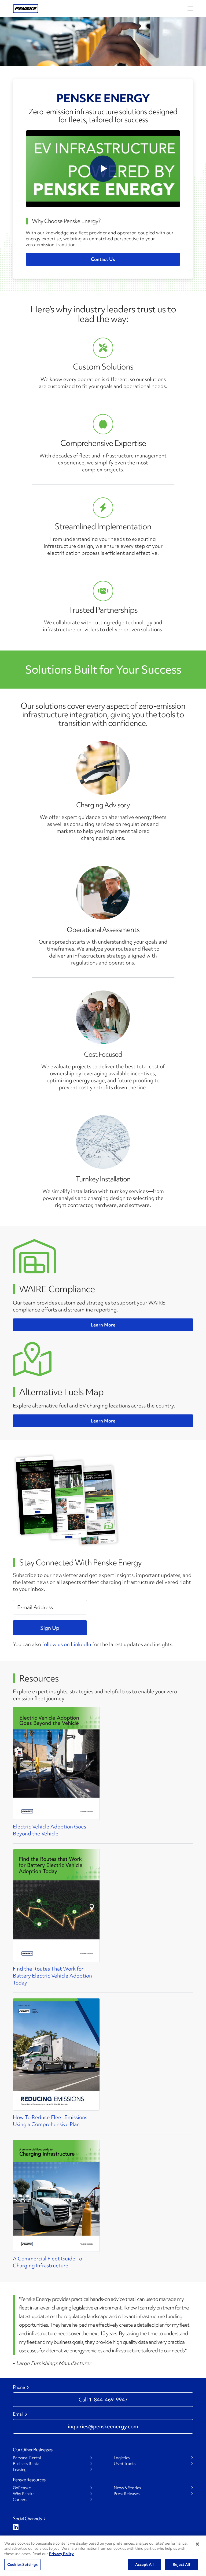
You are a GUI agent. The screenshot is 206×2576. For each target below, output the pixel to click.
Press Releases (127, 2494)
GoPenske (22, 2488)
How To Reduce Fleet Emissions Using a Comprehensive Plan (50, 2121)
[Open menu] (190, 8)
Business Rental (27, 2464)
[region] (103, 2556)
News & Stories (127, 2488)
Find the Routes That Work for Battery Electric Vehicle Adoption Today (52, 1976)
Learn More (103, 1325)
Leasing (20, 2470)
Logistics (122, 2458)
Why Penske (24, 2494)
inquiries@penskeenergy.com (103, 2426)
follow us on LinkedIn (67, 1644)
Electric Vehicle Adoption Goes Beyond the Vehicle (49, 1830)
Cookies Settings (22, 2564)
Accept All (144, 2564)
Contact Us (103, 259)
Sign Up (50, 1628)
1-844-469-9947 (103, 2400)
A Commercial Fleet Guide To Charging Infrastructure (47, 2262)
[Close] (197, 2544)
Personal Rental (27, 2458)
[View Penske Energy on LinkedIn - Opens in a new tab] (16, 2527)
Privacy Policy (61, 2554)
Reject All (181, 2564)
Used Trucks (125, 2464)
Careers (20, 2500)
